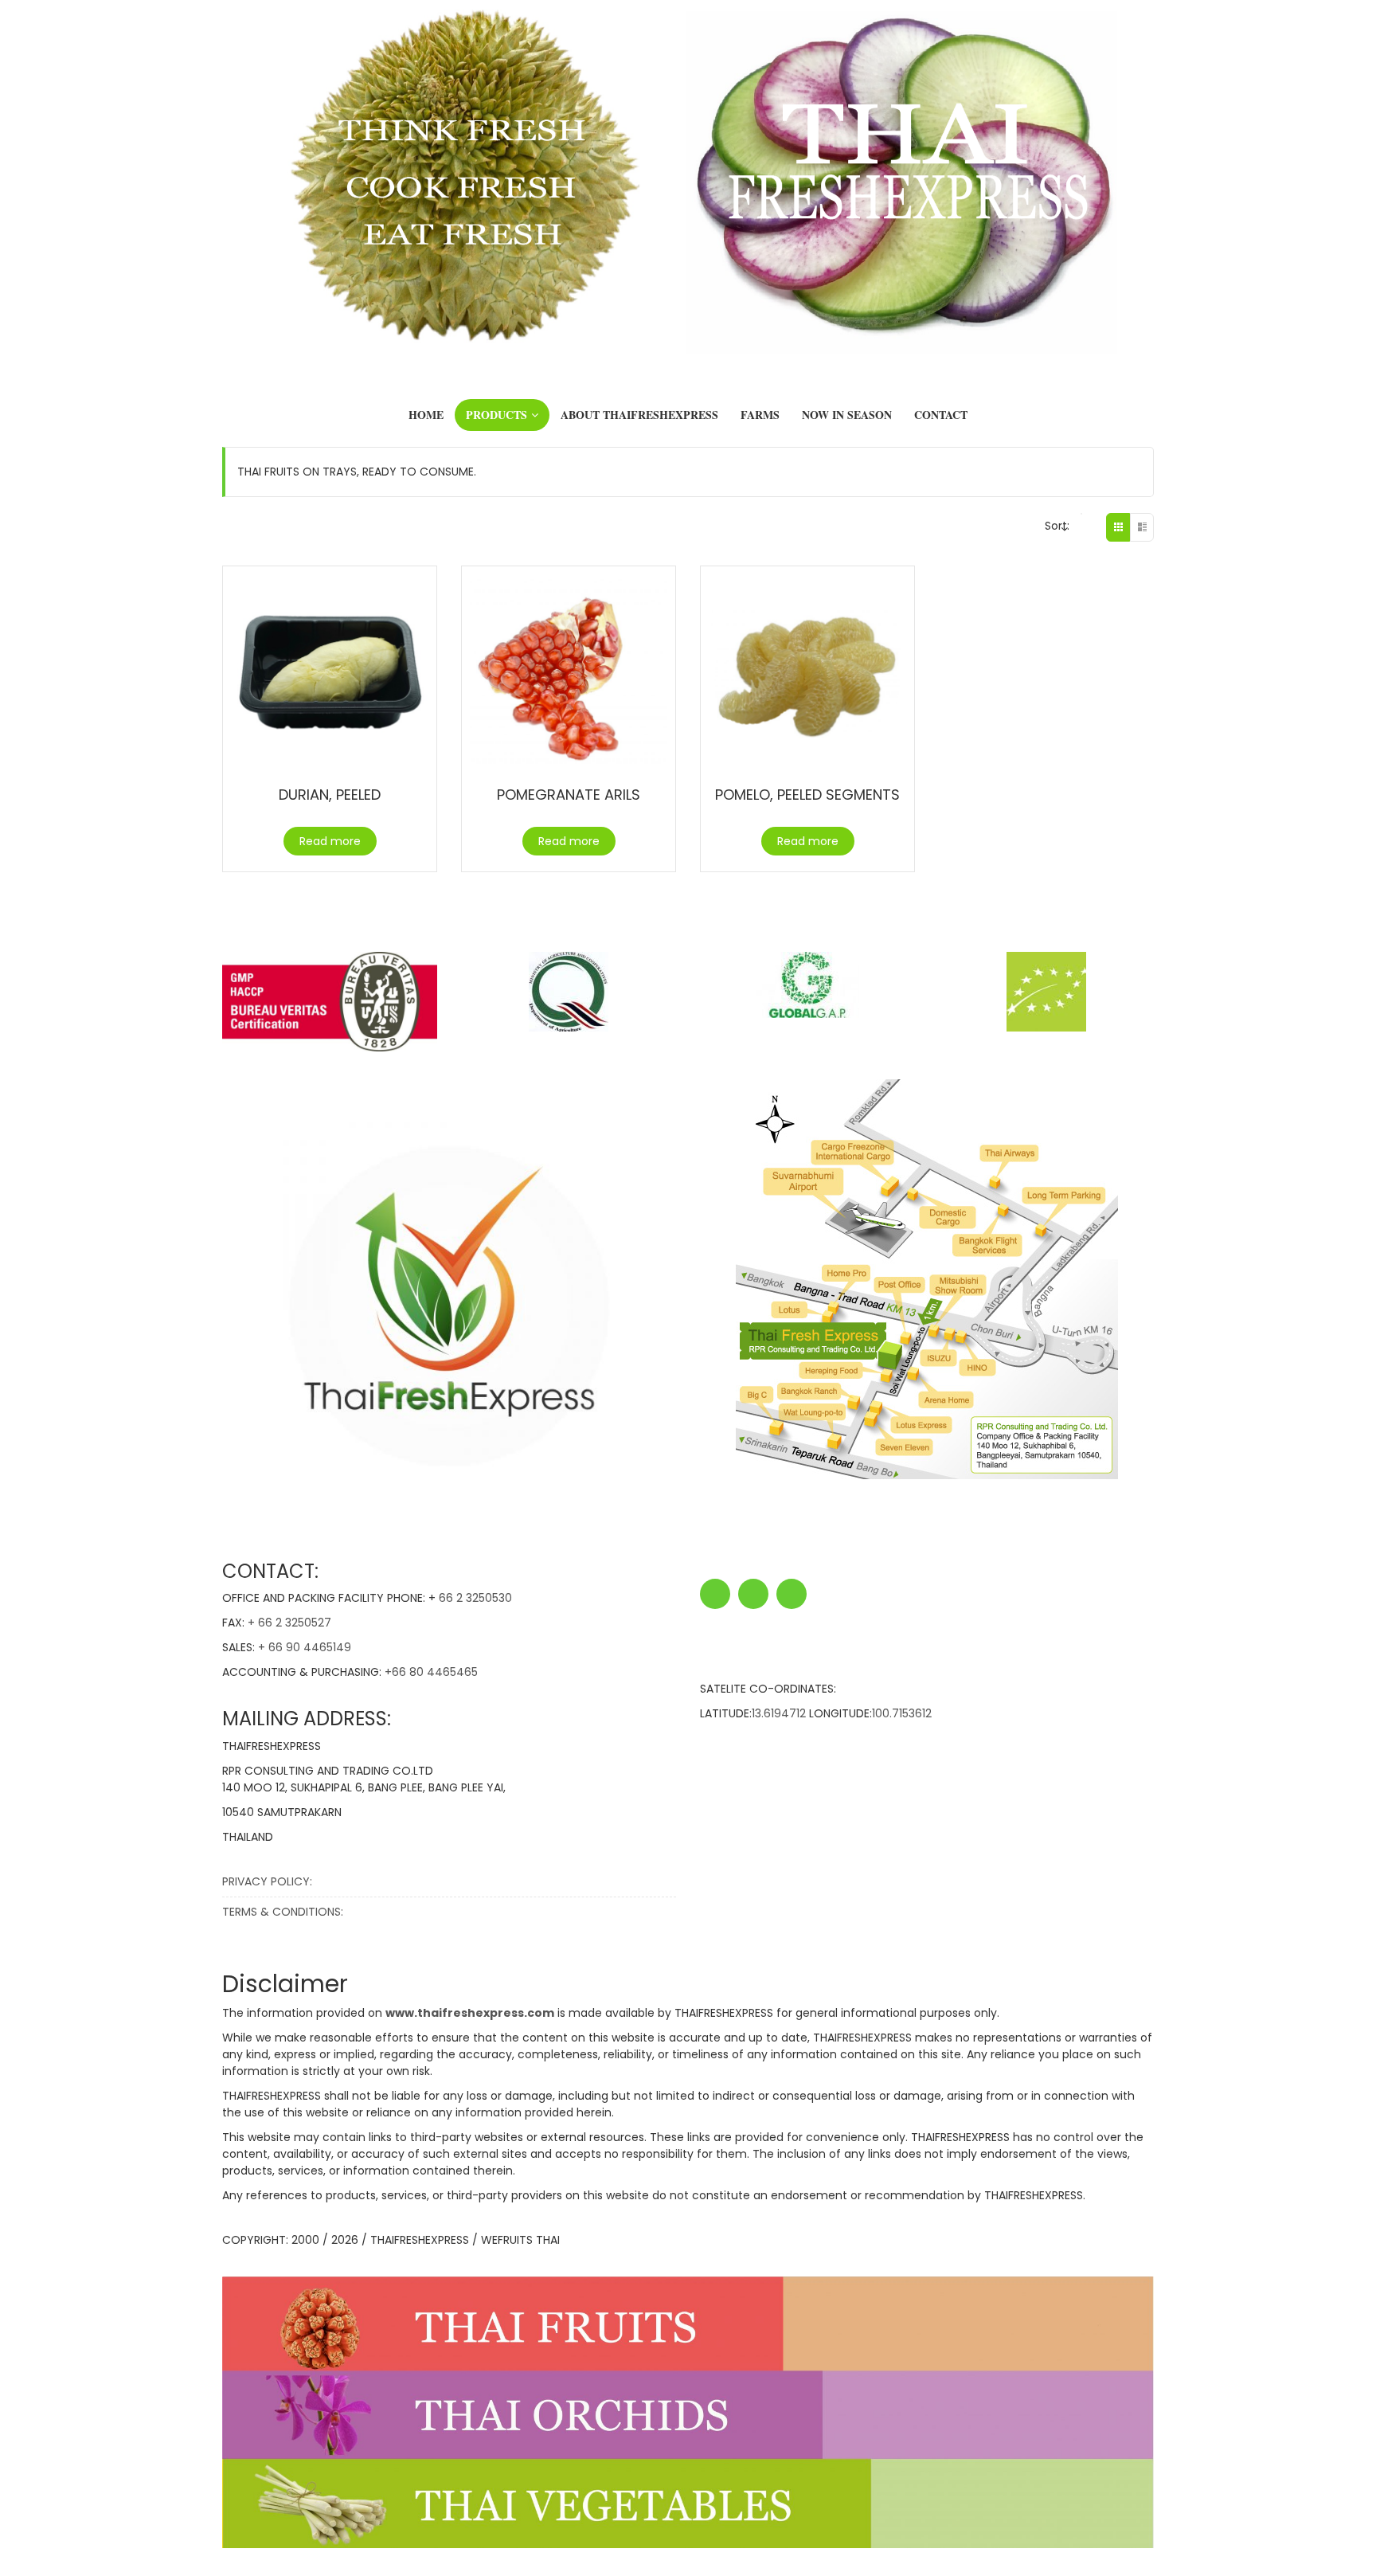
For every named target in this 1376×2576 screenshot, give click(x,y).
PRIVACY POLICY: (267, 1881)
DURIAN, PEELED (330, 795)
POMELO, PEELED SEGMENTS (807, 795)
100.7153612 (902, 1713)
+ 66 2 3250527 (289, 1623)
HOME (426, 415)
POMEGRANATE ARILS (569, 795)
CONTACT (941, 415)
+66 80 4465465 (431, 1672)
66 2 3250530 (475, 1598)
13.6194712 (779, 1713)
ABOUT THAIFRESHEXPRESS (639, 415)
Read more (330, 841)
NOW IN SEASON (847, 415)
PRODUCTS (496, 415)
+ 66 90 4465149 (305, 1647)
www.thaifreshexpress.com (470, 2013)
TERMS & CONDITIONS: (283, 1912)
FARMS (760, 415)
